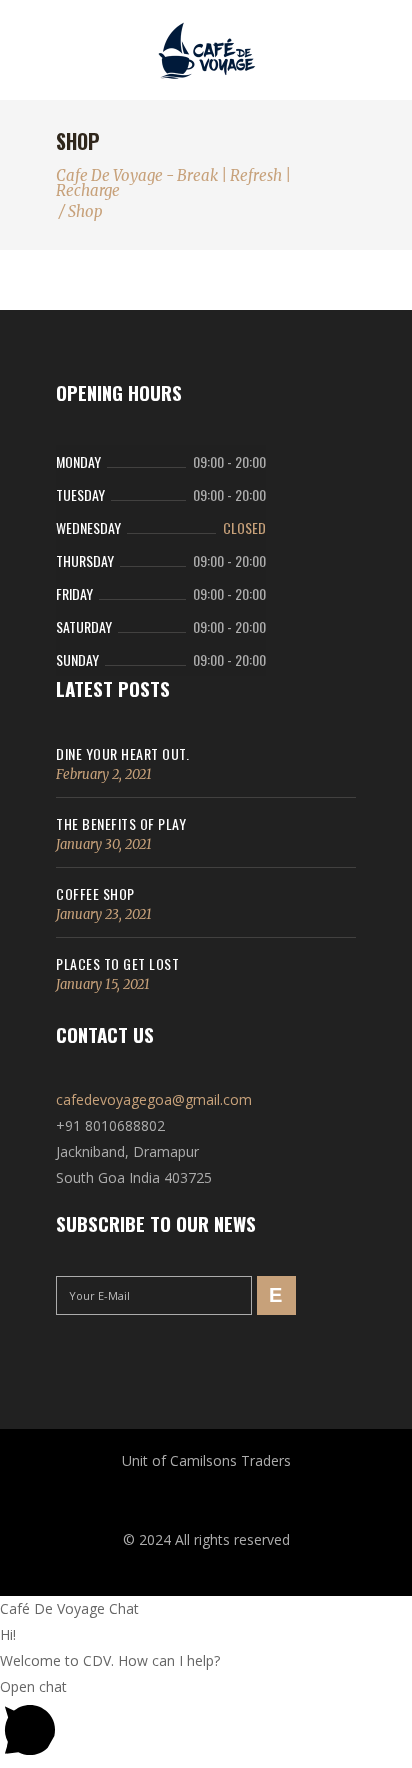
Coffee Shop (95, 893)
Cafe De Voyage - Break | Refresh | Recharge (173, 183)
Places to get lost (117, 963)
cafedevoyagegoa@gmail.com (154, 1099)
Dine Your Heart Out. (122, 753)
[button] (206, 1721)
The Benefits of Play (121, 823)
